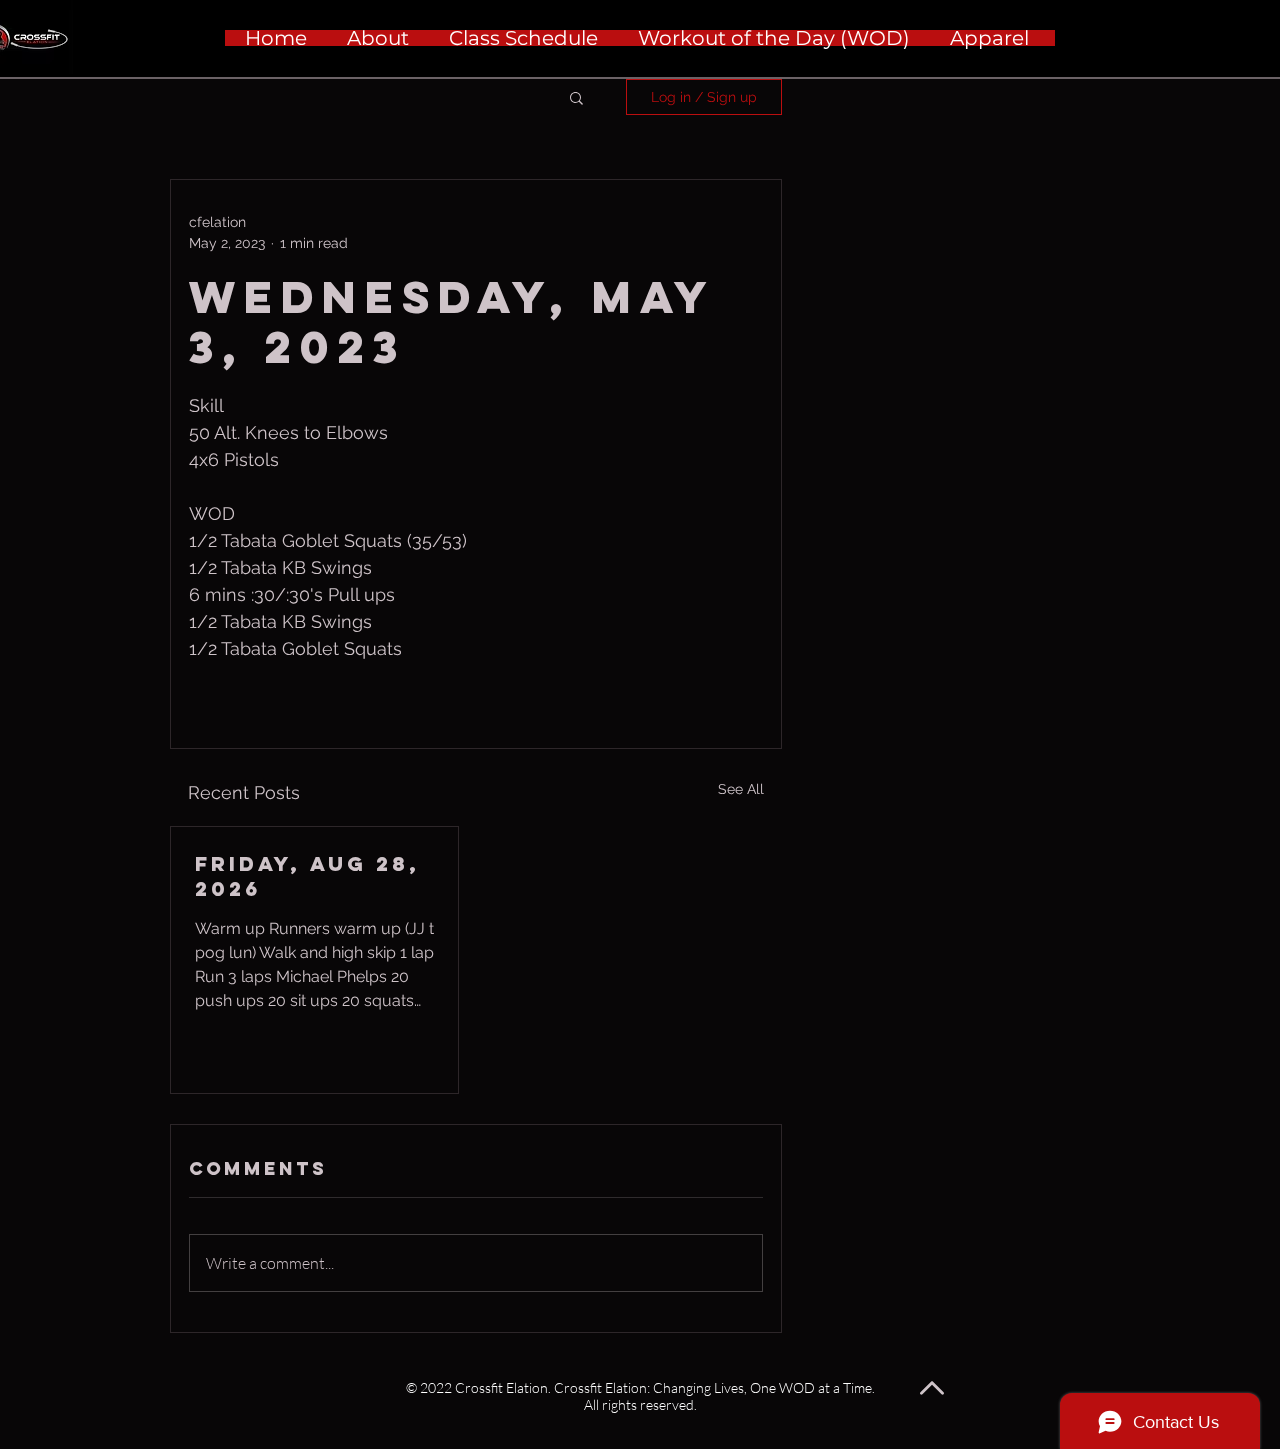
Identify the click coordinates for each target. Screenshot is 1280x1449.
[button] (576, 97)
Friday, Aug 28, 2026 (307, 876)
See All (741, 789)
